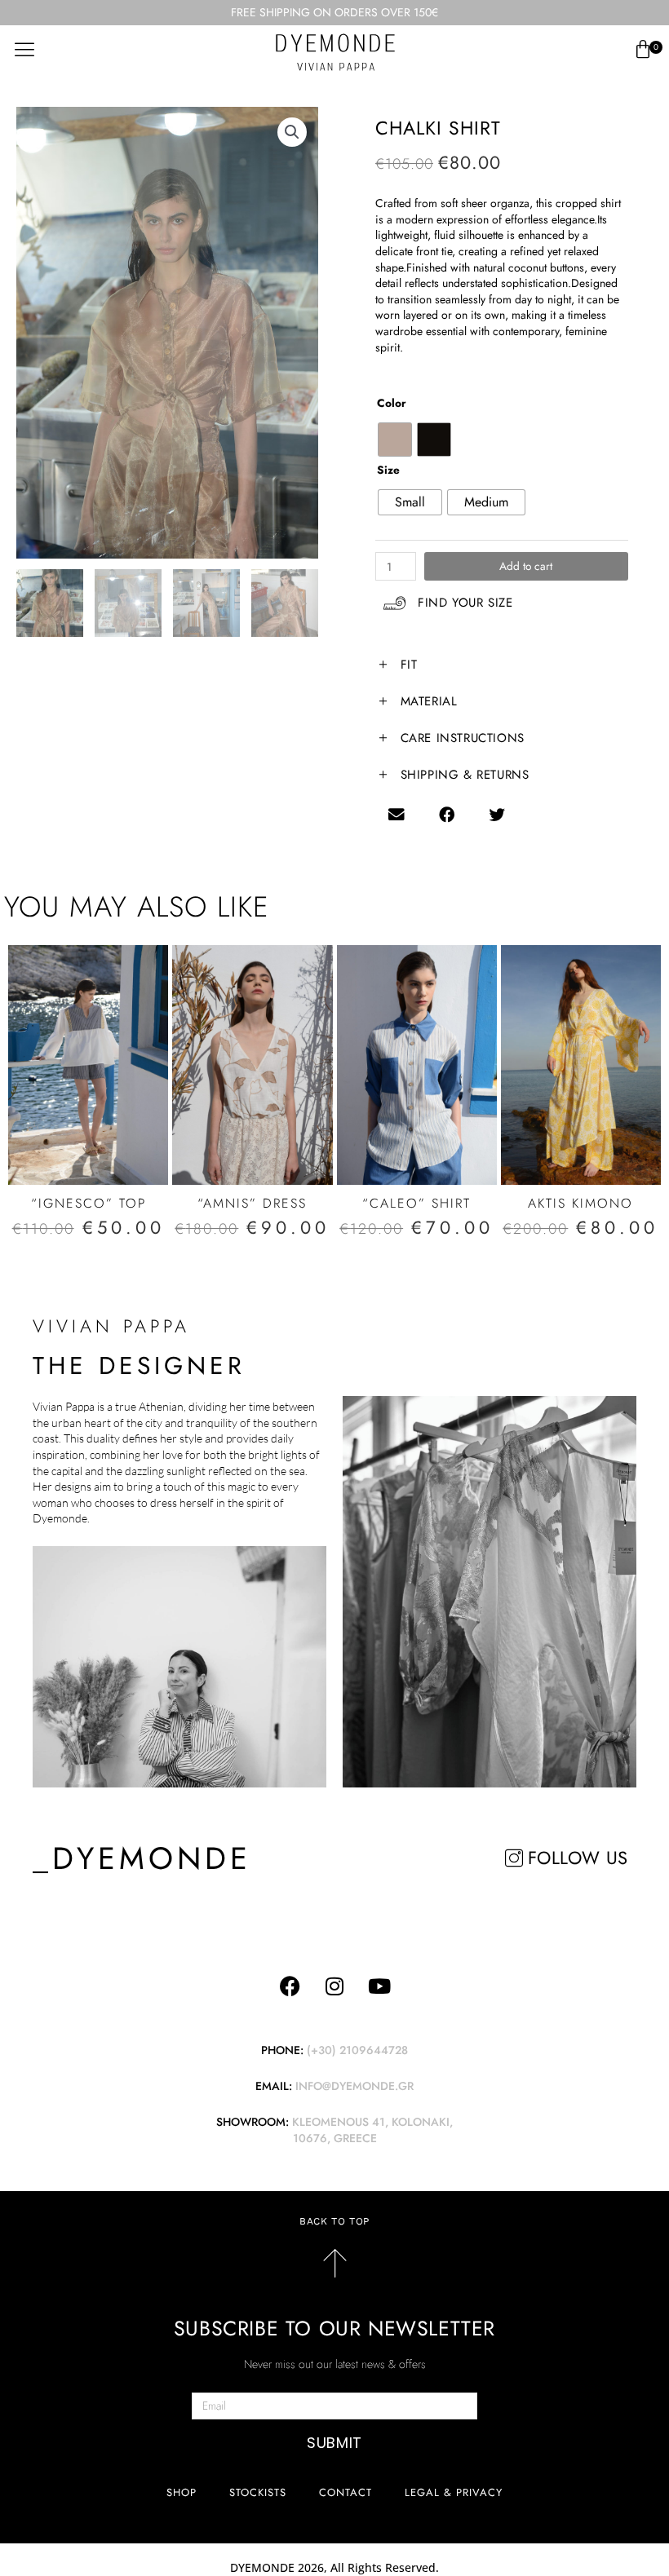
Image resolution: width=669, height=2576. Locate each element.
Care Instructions (463, 738)
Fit (409, 665)
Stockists (258, 2492)
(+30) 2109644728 (357, 2050)
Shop (182, 2492)
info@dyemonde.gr (354, 2086)
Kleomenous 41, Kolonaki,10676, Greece (372, 2130)
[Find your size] (394, 603)
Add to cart (526, 566)
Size (388, 470)
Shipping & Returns (465, 775)
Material (429, 701)
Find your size (465, 603)
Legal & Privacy (454, 2492)
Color (392, 403)
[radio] (395, 440)
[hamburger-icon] (24, 49)
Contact (346, 2492)
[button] (292, 132)
